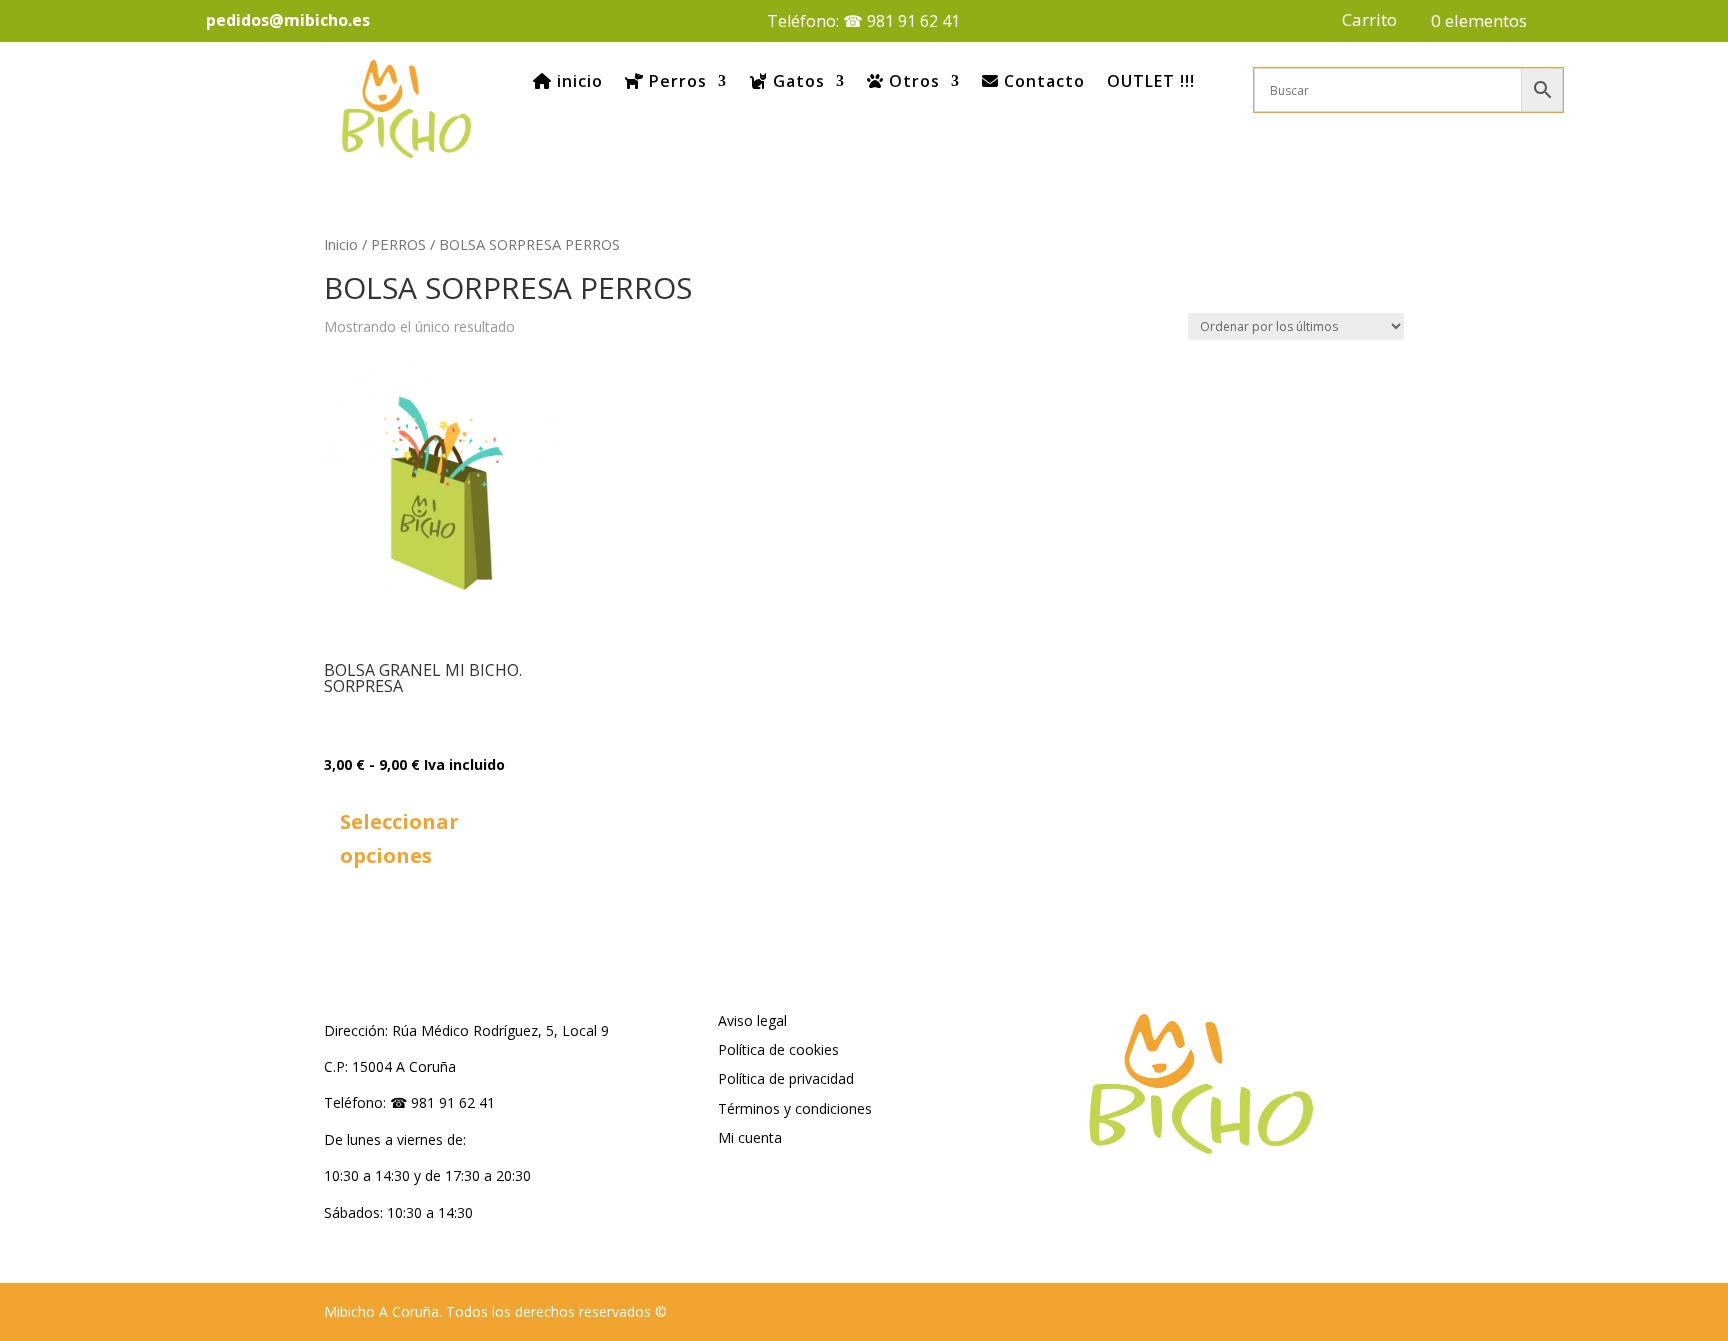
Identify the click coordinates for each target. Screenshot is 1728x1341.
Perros (675, 81)
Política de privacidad (786, 1078)
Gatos (796, 81)
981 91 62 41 (913, 21)
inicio (577, 81)
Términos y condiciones (795, 1108)
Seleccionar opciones (399, 838)
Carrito (1369, 22)
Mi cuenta (750, 1137)
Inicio (341, 244)
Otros (912, 81)
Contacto (1042, 81)
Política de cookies (778, 1049)
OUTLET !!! (1151, 81)
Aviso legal (752, 1020)
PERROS (398, 244)
